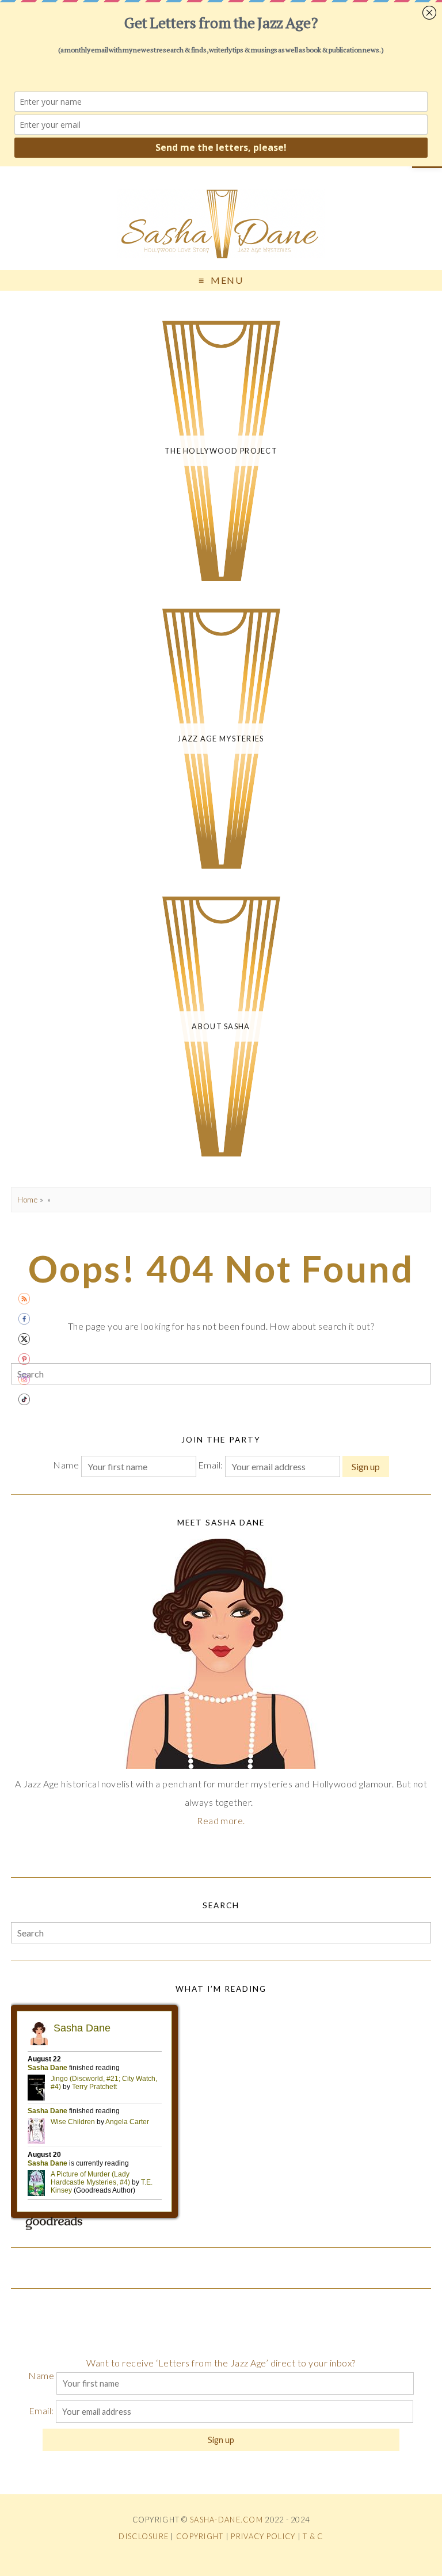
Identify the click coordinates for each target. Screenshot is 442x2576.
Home (27, 1200)
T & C (313, 2536)
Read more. (221, 1820)
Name (66, 1465)
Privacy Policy (263, 2536)
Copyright (200, 2536)
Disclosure (144, 2536)
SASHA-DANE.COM (226, 2520)
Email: (212, 1465)
